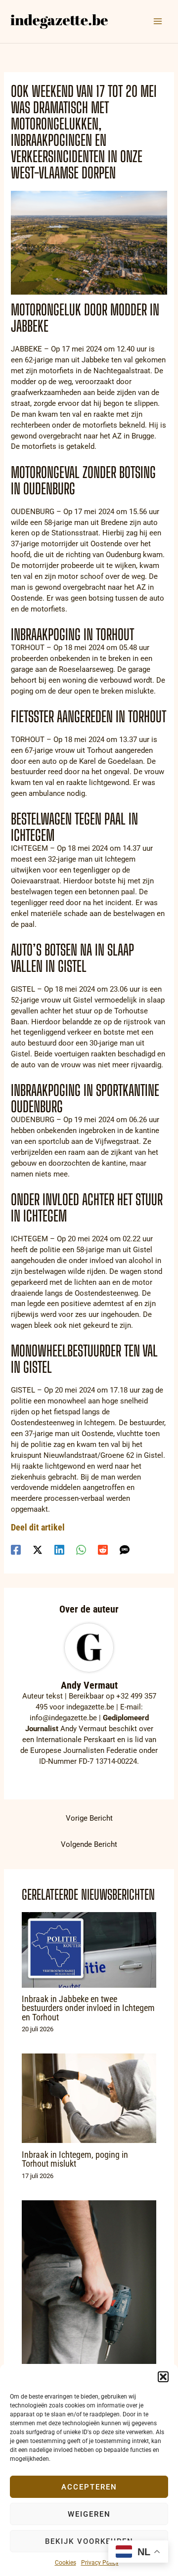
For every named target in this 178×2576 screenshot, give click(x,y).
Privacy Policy (100, 2563)
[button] (163, 2377)
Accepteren (89, 2487)
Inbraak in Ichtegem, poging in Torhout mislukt (75, 2159)
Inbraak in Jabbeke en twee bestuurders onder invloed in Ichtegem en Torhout (88, 2008)
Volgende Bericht (89, 1844)
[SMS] (125, 1550)
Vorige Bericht (89, 1818)
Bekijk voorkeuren (89, 2541)
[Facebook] (16, 1550)
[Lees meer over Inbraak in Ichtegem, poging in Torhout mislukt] (89, 2098)
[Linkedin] (59, 1550)
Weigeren (89, 2514)
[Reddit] (103, 1550)
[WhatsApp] (81, 1550)
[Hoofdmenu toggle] (158, 21)
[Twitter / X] (38, 1550)
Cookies (66, 2563)
